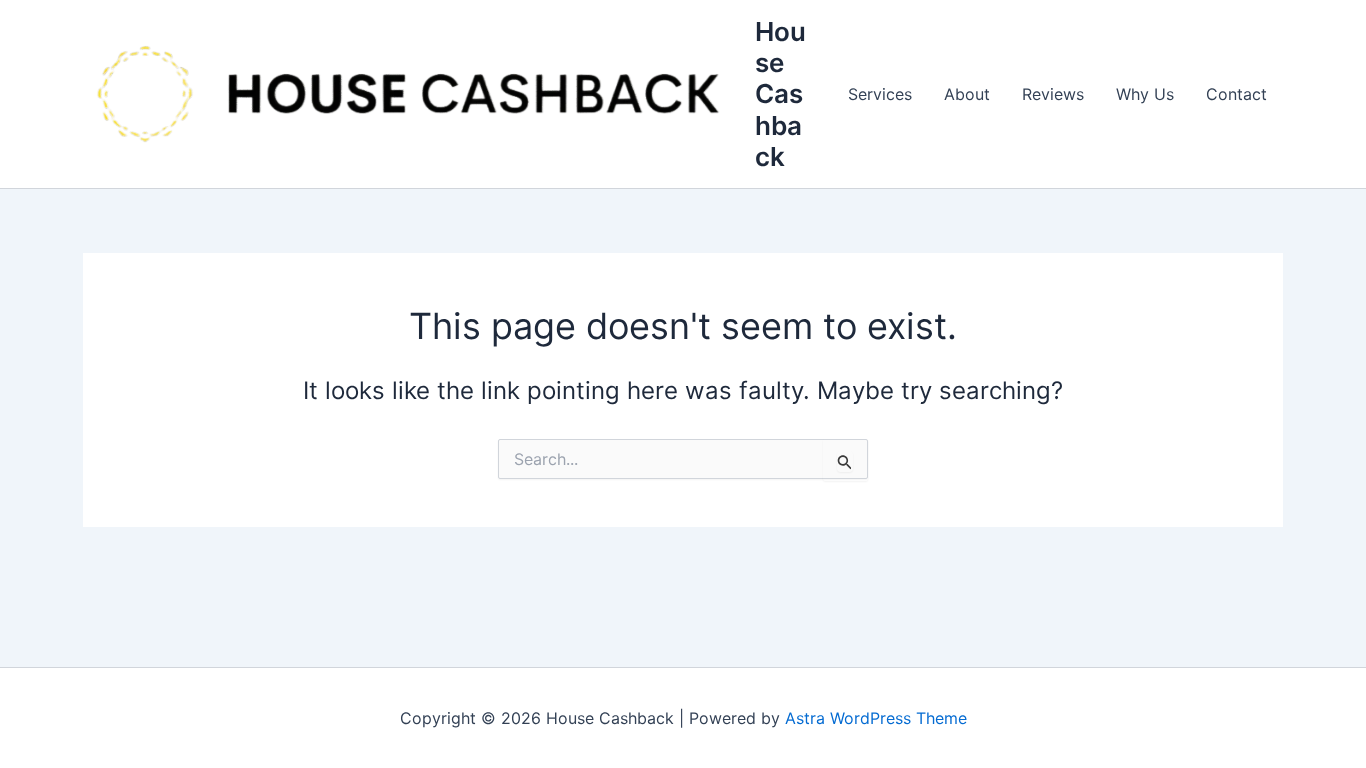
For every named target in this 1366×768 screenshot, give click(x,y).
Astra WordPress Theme (876, 718)
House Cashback (780, 94)
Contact (1236, 94)
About (967, 94)
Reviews (1053, 94)
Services (880, 94)
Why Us (1145, 94)
